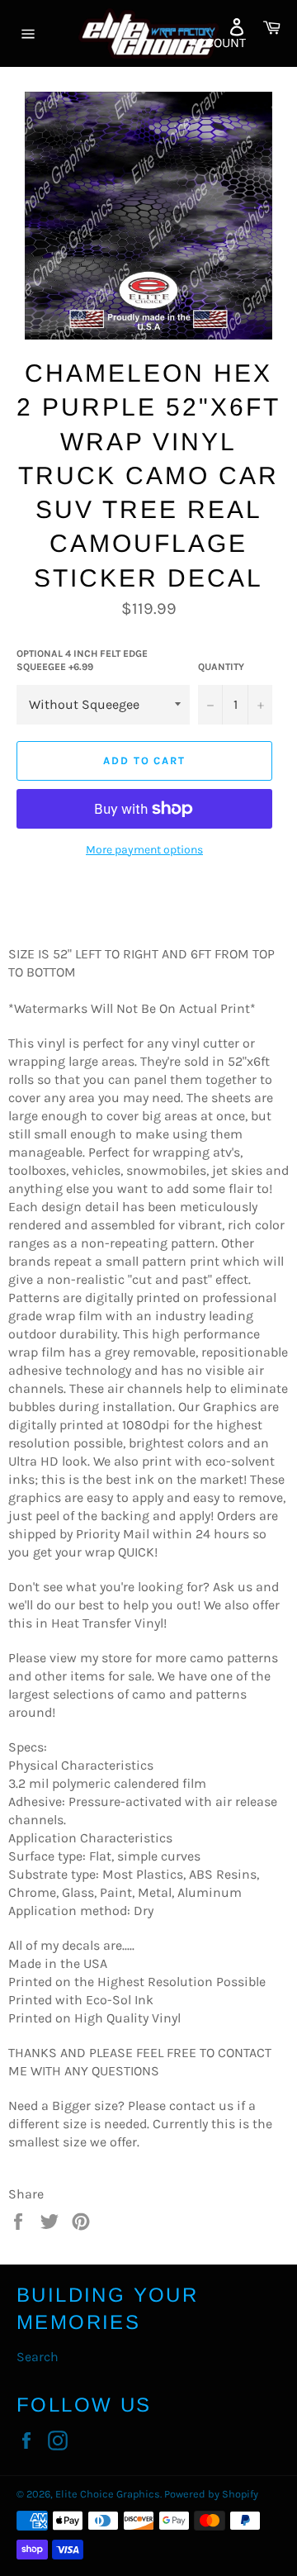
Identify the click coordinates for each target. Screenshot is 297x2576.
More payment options (144, 850)
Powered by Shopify (211, 2494)
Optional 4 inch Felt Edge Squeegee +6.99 (82, 661)
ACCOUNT (218, 43)
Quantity (221, 667)
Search (38, 2357)
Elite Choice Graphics (108, 2494)
